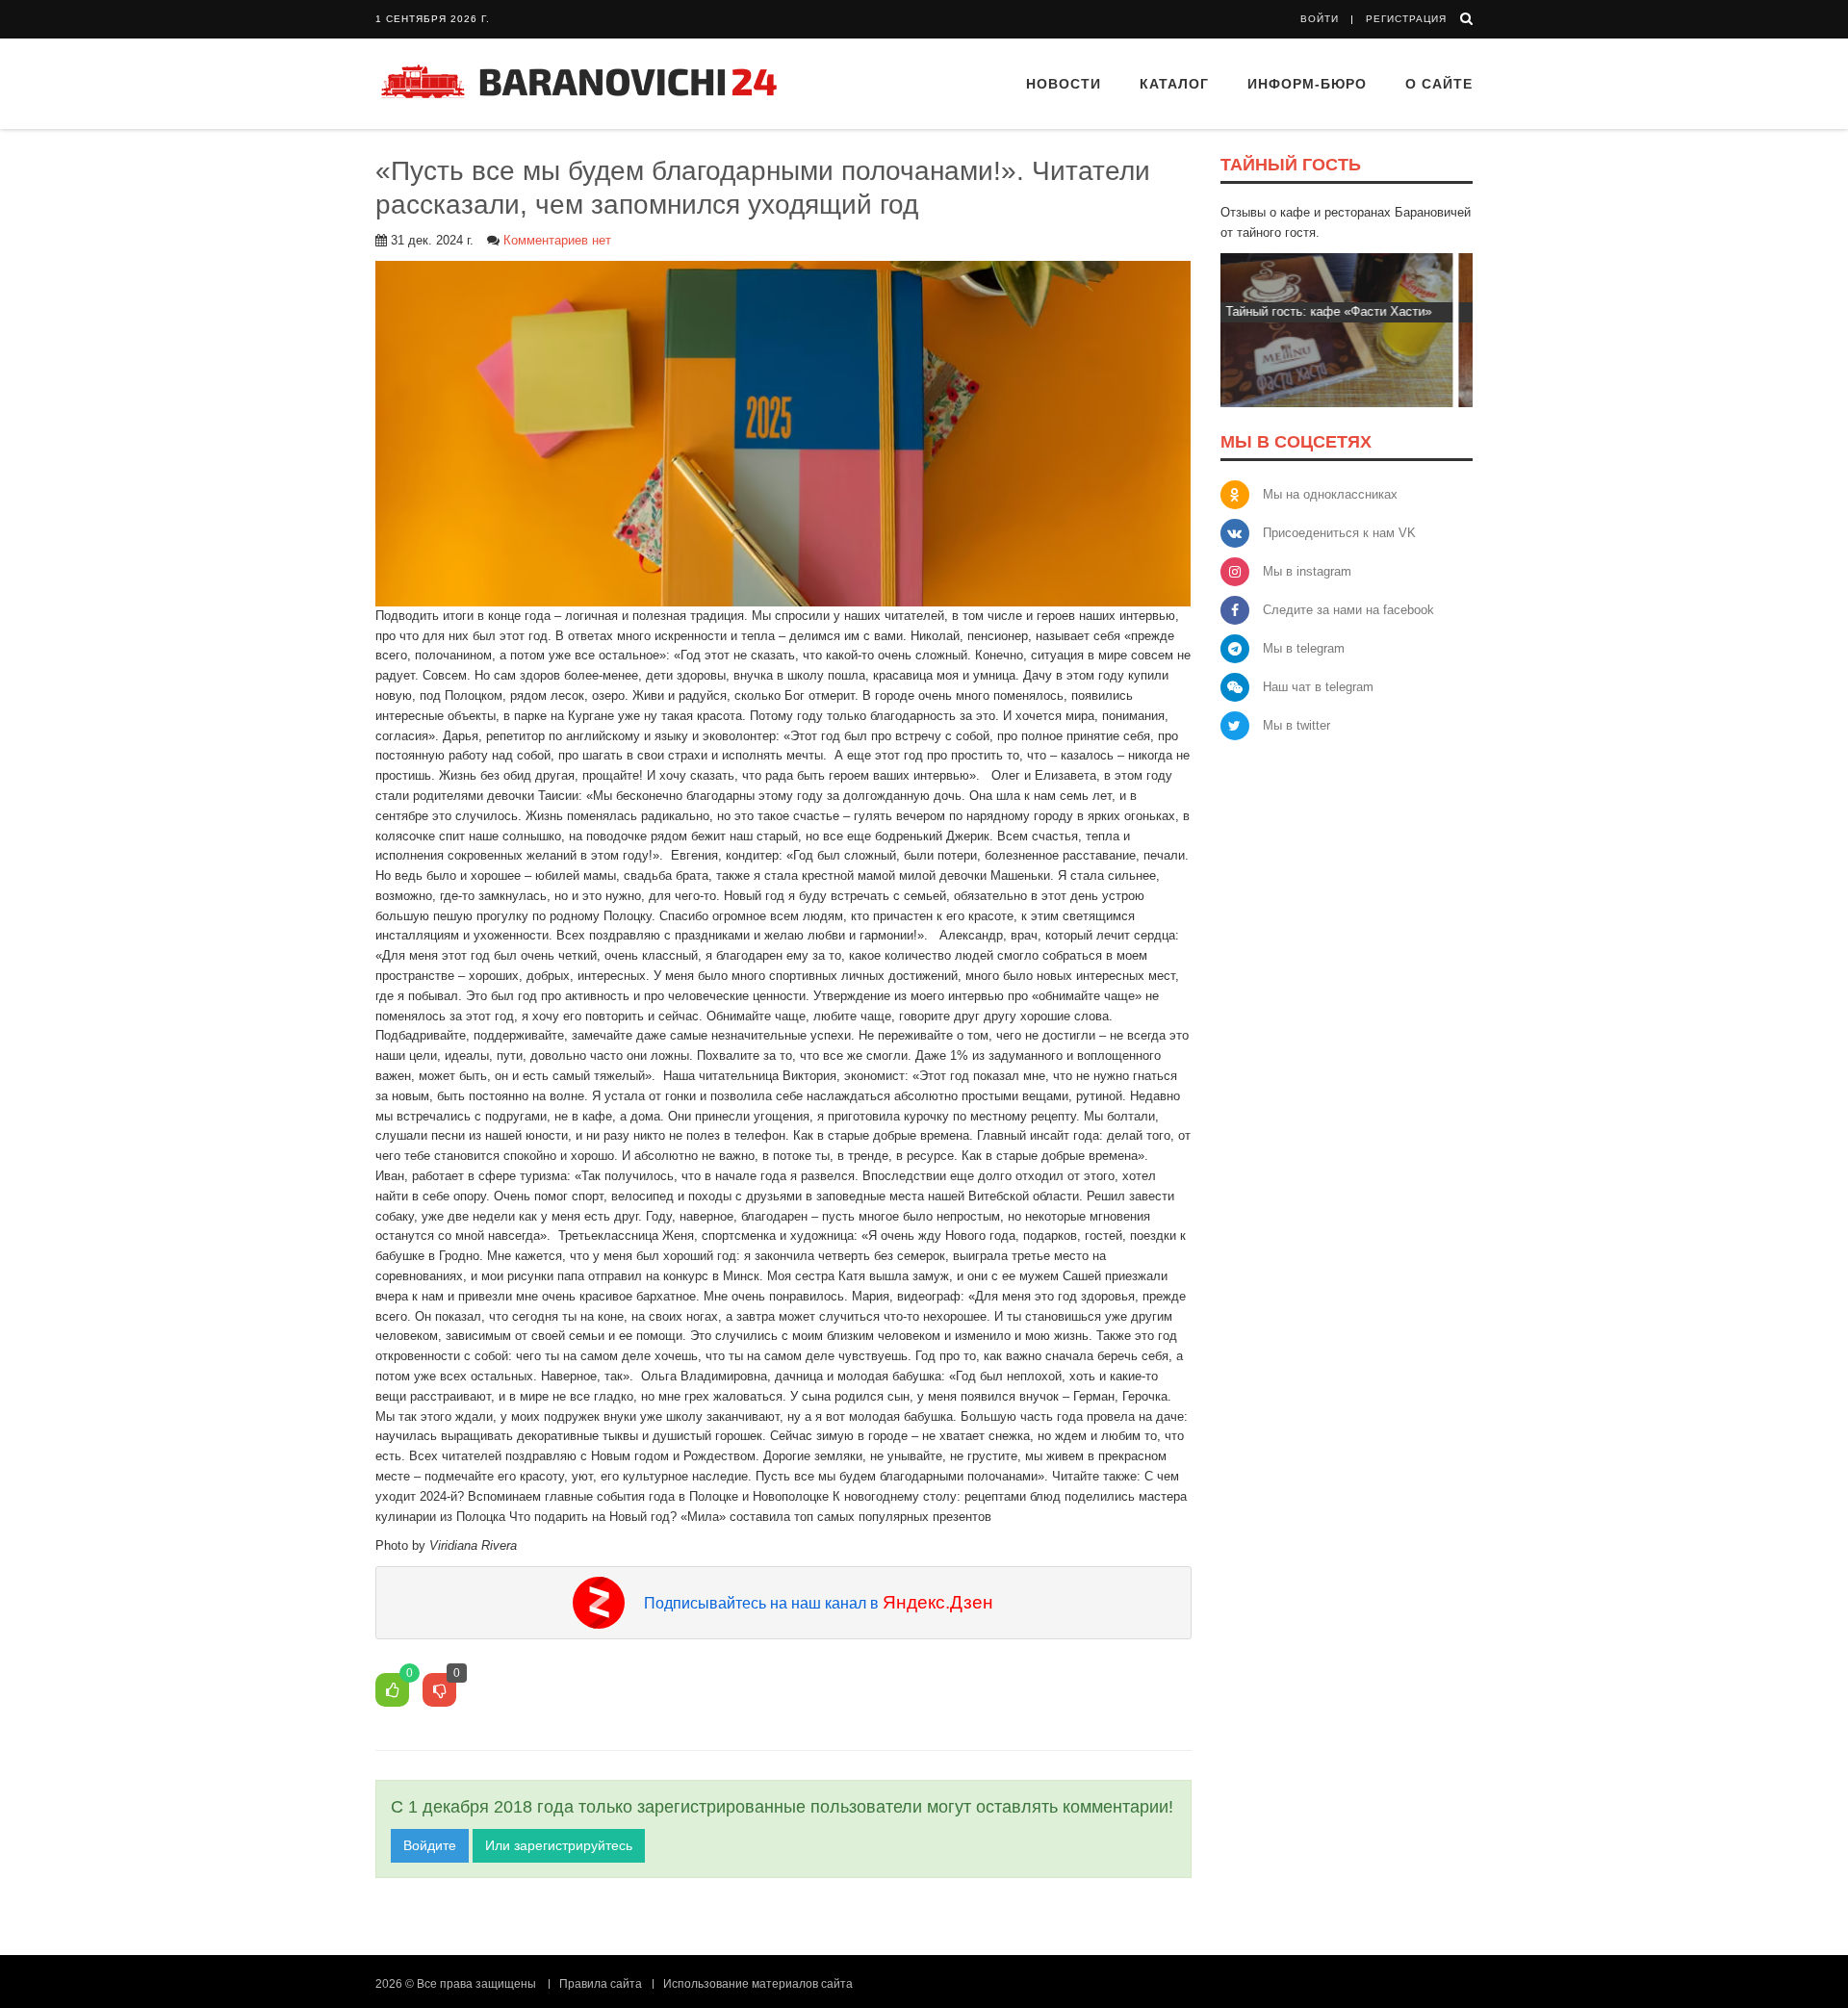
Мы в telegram (1304, 648)
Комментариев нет (557, 240)
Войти (1320, 19)
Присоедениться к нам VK (1339, 533)
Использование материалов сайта (758, 1984)
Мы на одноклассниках (1330, 494)
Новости (1064, 84)
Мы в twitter (1296, 725)
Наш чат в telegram (1318, 687)
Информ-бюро (1307, 84)
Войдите (430, 1845)
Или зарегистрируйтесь (559, 1845)
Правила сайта (601, 1984)
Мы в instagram (1307, 571)
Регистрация (1406, 19)
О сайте (1439, 84)
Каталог (1174, 84)
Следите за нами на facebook (1348, 610)
